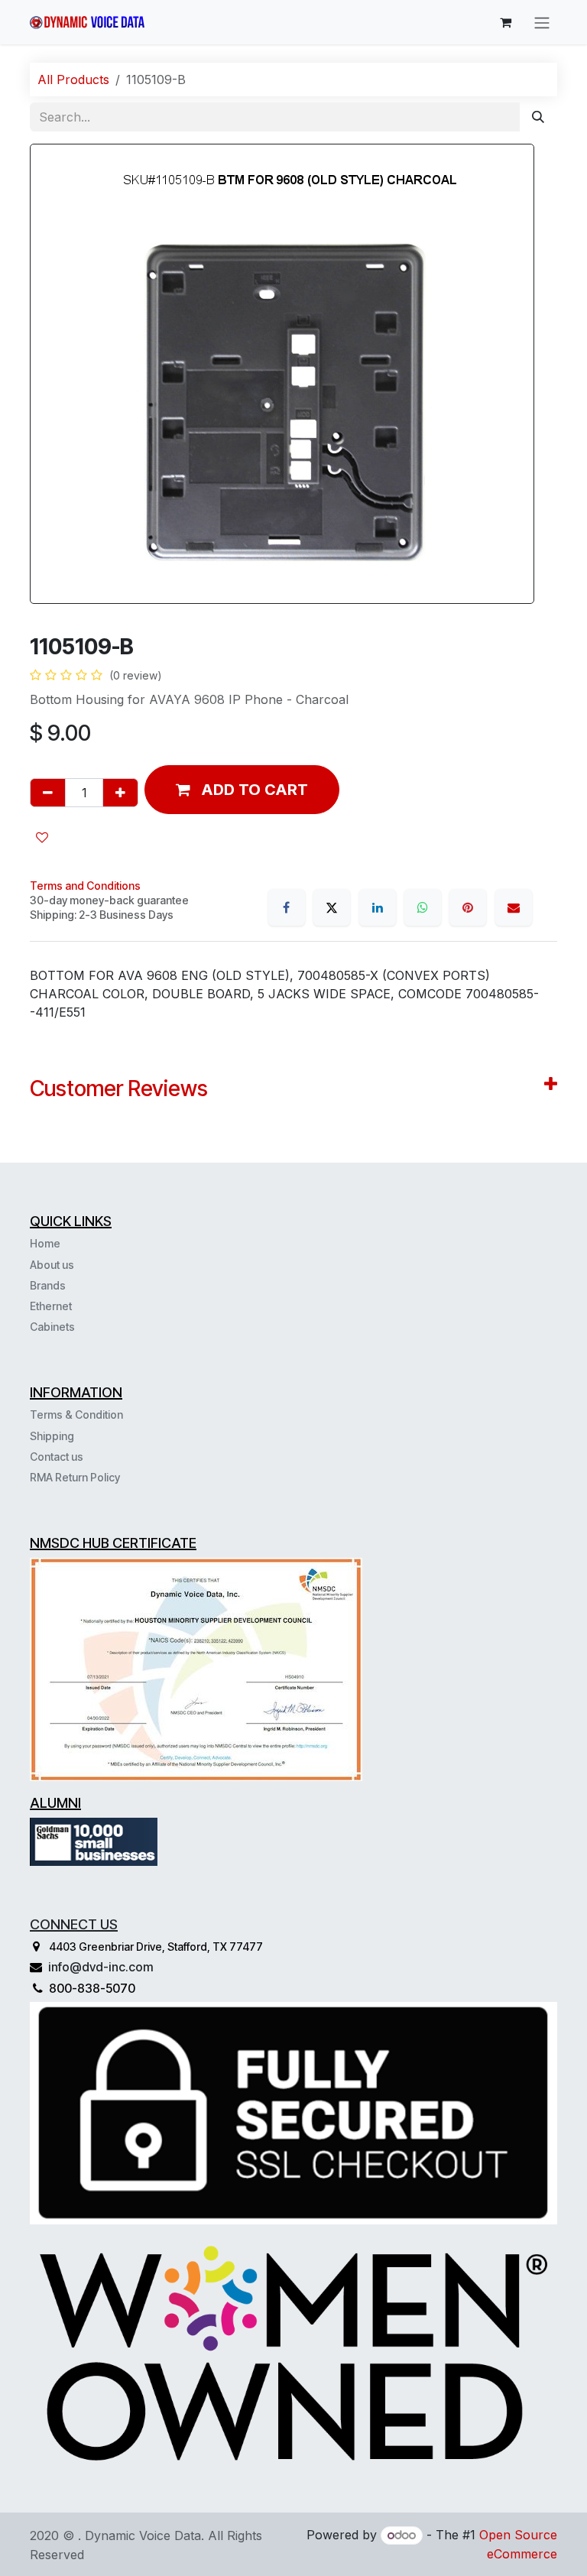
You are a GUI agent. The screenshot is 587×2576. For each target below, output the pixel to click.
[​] (76, 1326)
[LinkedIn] (378, 907)
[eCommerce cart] (505, 22)
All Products (73, 79)
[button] (242, 790)
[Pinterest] (468, 907)
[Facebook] (287, 907)
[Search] (538, 117)
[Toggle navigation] (542, 22)
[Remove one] (48, 793)
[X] (332, 907)
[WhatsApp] (423, 907)
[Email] (514, 907)
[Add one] (120, 793)
